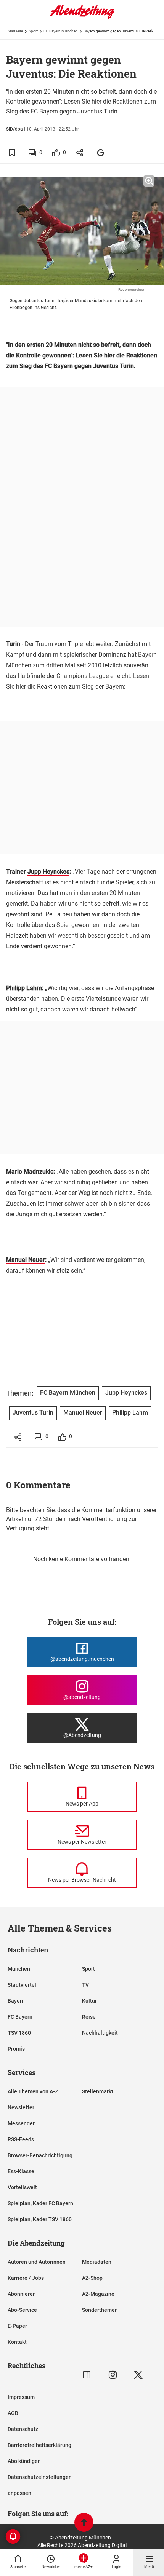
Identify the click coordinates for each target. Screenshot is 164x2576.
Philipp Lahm (24, 988)
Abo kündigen (24, 2461)
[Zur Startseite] (82, 17)
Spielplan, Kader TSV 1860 (40, 2219)
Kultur (89, 2001)
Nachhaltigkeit (100, 2033)
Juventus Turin (113, 366)
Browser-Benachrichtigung (40, 2155)
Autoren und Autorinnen (37, 2262)
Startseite (15, 31)
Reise (89, 2017)
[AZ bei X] (138, 2375)
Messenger (21, 2123)
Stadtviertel (22, 1985)
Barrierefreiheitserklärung (39, 2445)
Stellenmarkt (98, 2091)
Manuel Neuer (26, 1260)
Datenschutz (23, 2429)
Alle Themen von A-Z (33, 2091)
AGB (13, 2413)
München (19, 1969)
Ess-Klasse (21, 2171)
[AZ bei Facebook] (87, 2375)
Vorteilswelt (22, 2187)
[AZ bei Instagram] (113, 2375)
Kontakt (17, 2342)
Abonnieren (22, 2294)
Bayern (16, 2001)
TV (85, 1985)
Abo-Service (22, 2310)
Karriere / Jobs (26, 2278)
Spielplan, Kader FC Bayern (40, 2203)
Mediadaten (97, 2262)
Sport (33, 31)
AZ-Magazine (98, 2294)
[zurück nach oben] (84, 2523)
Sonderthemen (100, 2310)
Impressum (21, 2397)
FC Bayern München (61, 31)
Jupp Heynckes (48, 872)
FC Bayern (59, 366)
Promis (16, 2049)
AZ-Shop (92, 2278)
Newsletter (21, 2107)
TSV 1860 (19, 2033)
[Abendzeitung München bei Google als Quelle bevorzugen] (101, 152)
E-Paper (17, 2326)
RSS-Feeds (21, 2139)
